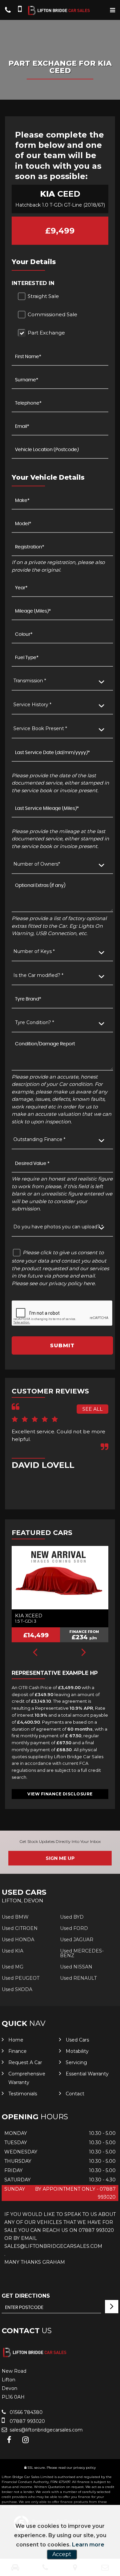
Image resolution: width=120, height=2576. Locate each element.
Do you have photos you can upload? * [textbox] (58, 1227)
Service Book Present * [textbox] (40, 728)
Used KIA (12, 1951)
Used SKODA (17, 1989)
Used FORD (74, 1928)
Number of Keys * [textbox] (34, 951)
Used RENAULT (78, 1978)
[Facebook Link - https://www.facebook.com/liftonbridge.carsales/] (9, 2440)
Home (16, 2040)
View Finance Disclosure (60, 1794)
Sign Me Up (60, 1858)
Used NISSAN (76, 1967)
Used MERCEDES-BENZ (82, 1953)
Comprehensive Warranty (27, 2078)
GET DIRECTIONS (26, 2296)
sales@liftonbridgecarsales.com (45, 2430)
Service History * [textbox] (32, 705)
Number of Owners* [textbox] (37, 864)
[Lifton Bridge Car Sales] (60, 11)
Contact (75, 2094)
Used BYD (72, 1917)
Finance (17, 2051)
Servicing (76, 2062)
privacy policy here (72, 1283)
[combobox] (62, 681)
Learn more (88, 2545)
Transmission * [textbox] (30, 681)
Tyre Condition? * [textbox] (34, 1022)
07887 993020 (27, 2421)
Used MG (12, 1967)
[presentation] (35, 1653)
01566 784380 (25, 2412)
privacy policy (84, 2468)
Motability (77, 2051)
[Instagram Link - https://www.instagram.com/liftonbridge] (25, 2440)
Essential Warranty (87, 2074)
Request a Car (25, 2062)
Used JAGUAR (77, 1940)
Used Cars (77, 2040)
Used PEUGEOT (20, 1978)
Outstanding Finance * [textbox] (39, 1139)
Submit (62, 1345)
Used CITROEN (20, 1928)
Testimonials (23, 2094)
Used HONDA (18, 1940)
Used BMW (15, 1917)
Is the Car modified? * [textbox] (38, 975)
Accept (62, 2554)
